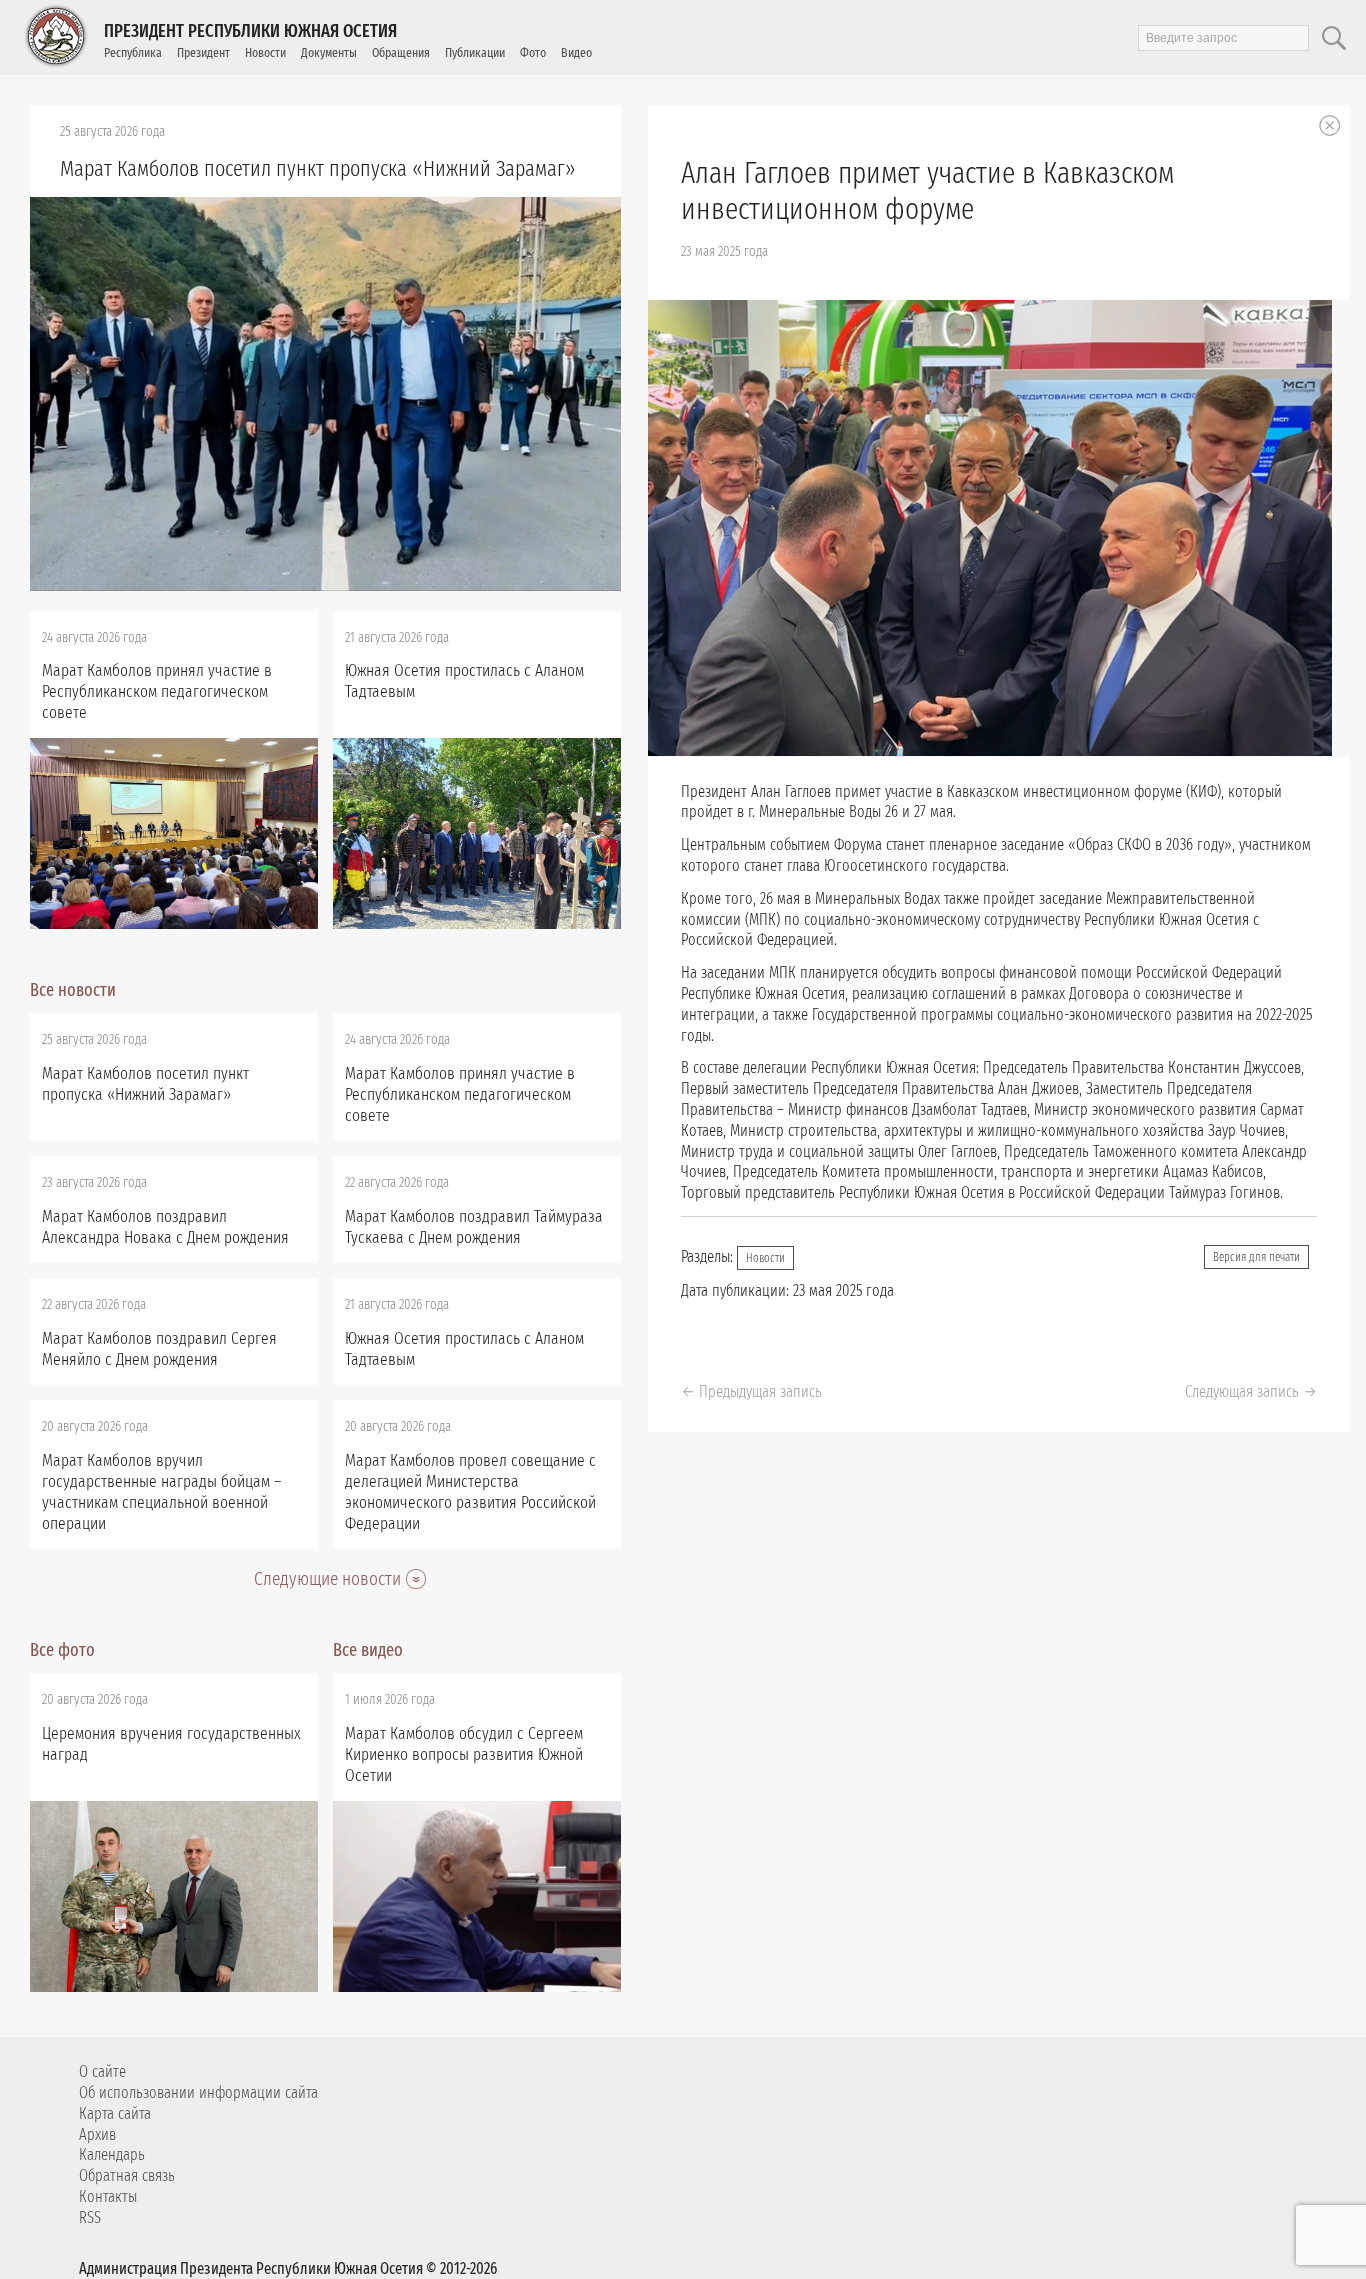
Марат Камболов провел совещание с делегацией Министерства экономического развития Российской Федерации (470, 1492)
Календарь (112, 2154)
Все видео (368, 1650)
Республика (133, 52)
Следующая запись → (1251, 1391)
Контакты (108, 2196)
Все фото (62, 1650)
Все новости (73, 990)
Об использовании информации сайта (198, 2092)
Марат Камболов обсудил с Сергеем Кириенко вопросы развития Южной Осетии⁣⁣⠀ (464, 1754)
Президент (203, 52)
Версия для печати (1256, 1257)
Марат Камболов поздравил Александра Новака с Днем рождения (165, 1227)
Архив (97, 2134)
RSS (90, 2217)
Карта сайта (115, 2113)
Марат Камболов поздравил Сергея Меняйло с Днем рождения (159, 1349)
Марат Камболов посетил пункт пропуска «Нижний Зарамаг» (318, 168)
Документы (329, 52)
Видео (576, 52)
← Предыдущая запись (751, 1391)
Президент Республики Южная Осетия (250, 31)
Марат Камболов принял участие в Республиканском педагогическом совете (157, 691)
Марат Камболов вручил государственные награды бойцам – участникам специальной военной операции (161, 1492)
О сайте (102, 2071)
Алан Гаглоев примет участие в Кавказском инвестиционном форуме (927, 191)
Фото (533, 52)
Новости (265, 52)
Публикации (475, 52)
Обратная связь (127, 2175)
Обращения (401, 52)
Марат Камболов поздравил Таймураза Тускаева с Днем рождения (474, 1227)
